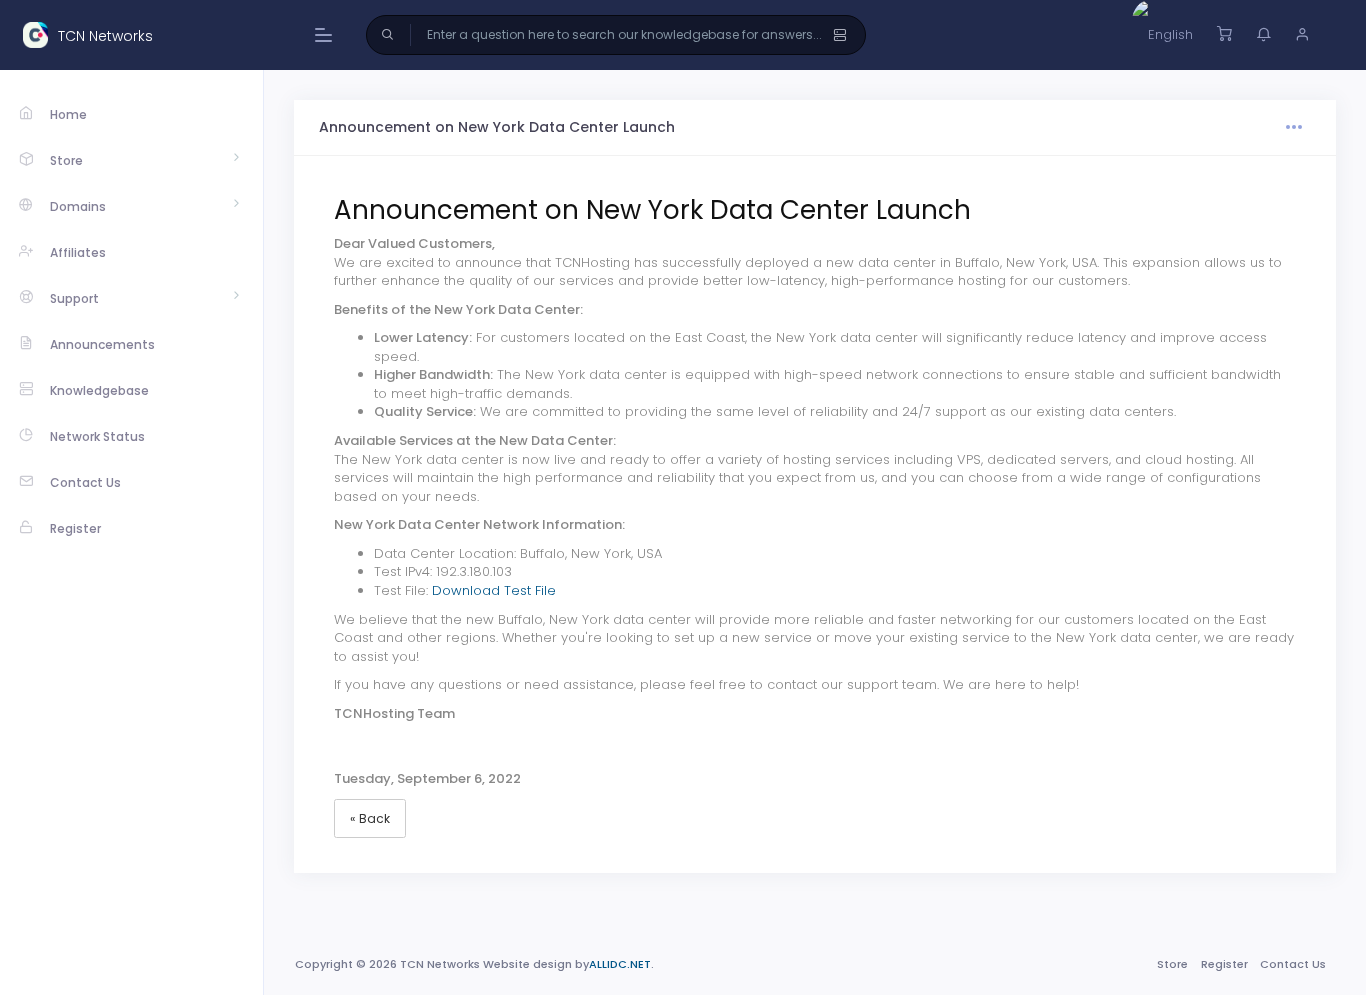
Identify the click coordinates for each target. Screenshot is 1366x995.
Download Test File (494, 590)
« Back (370, 818)
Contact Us (1293, 964)
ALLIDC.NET (620, 964)
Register (1224, 964)
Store (1172, 964)
